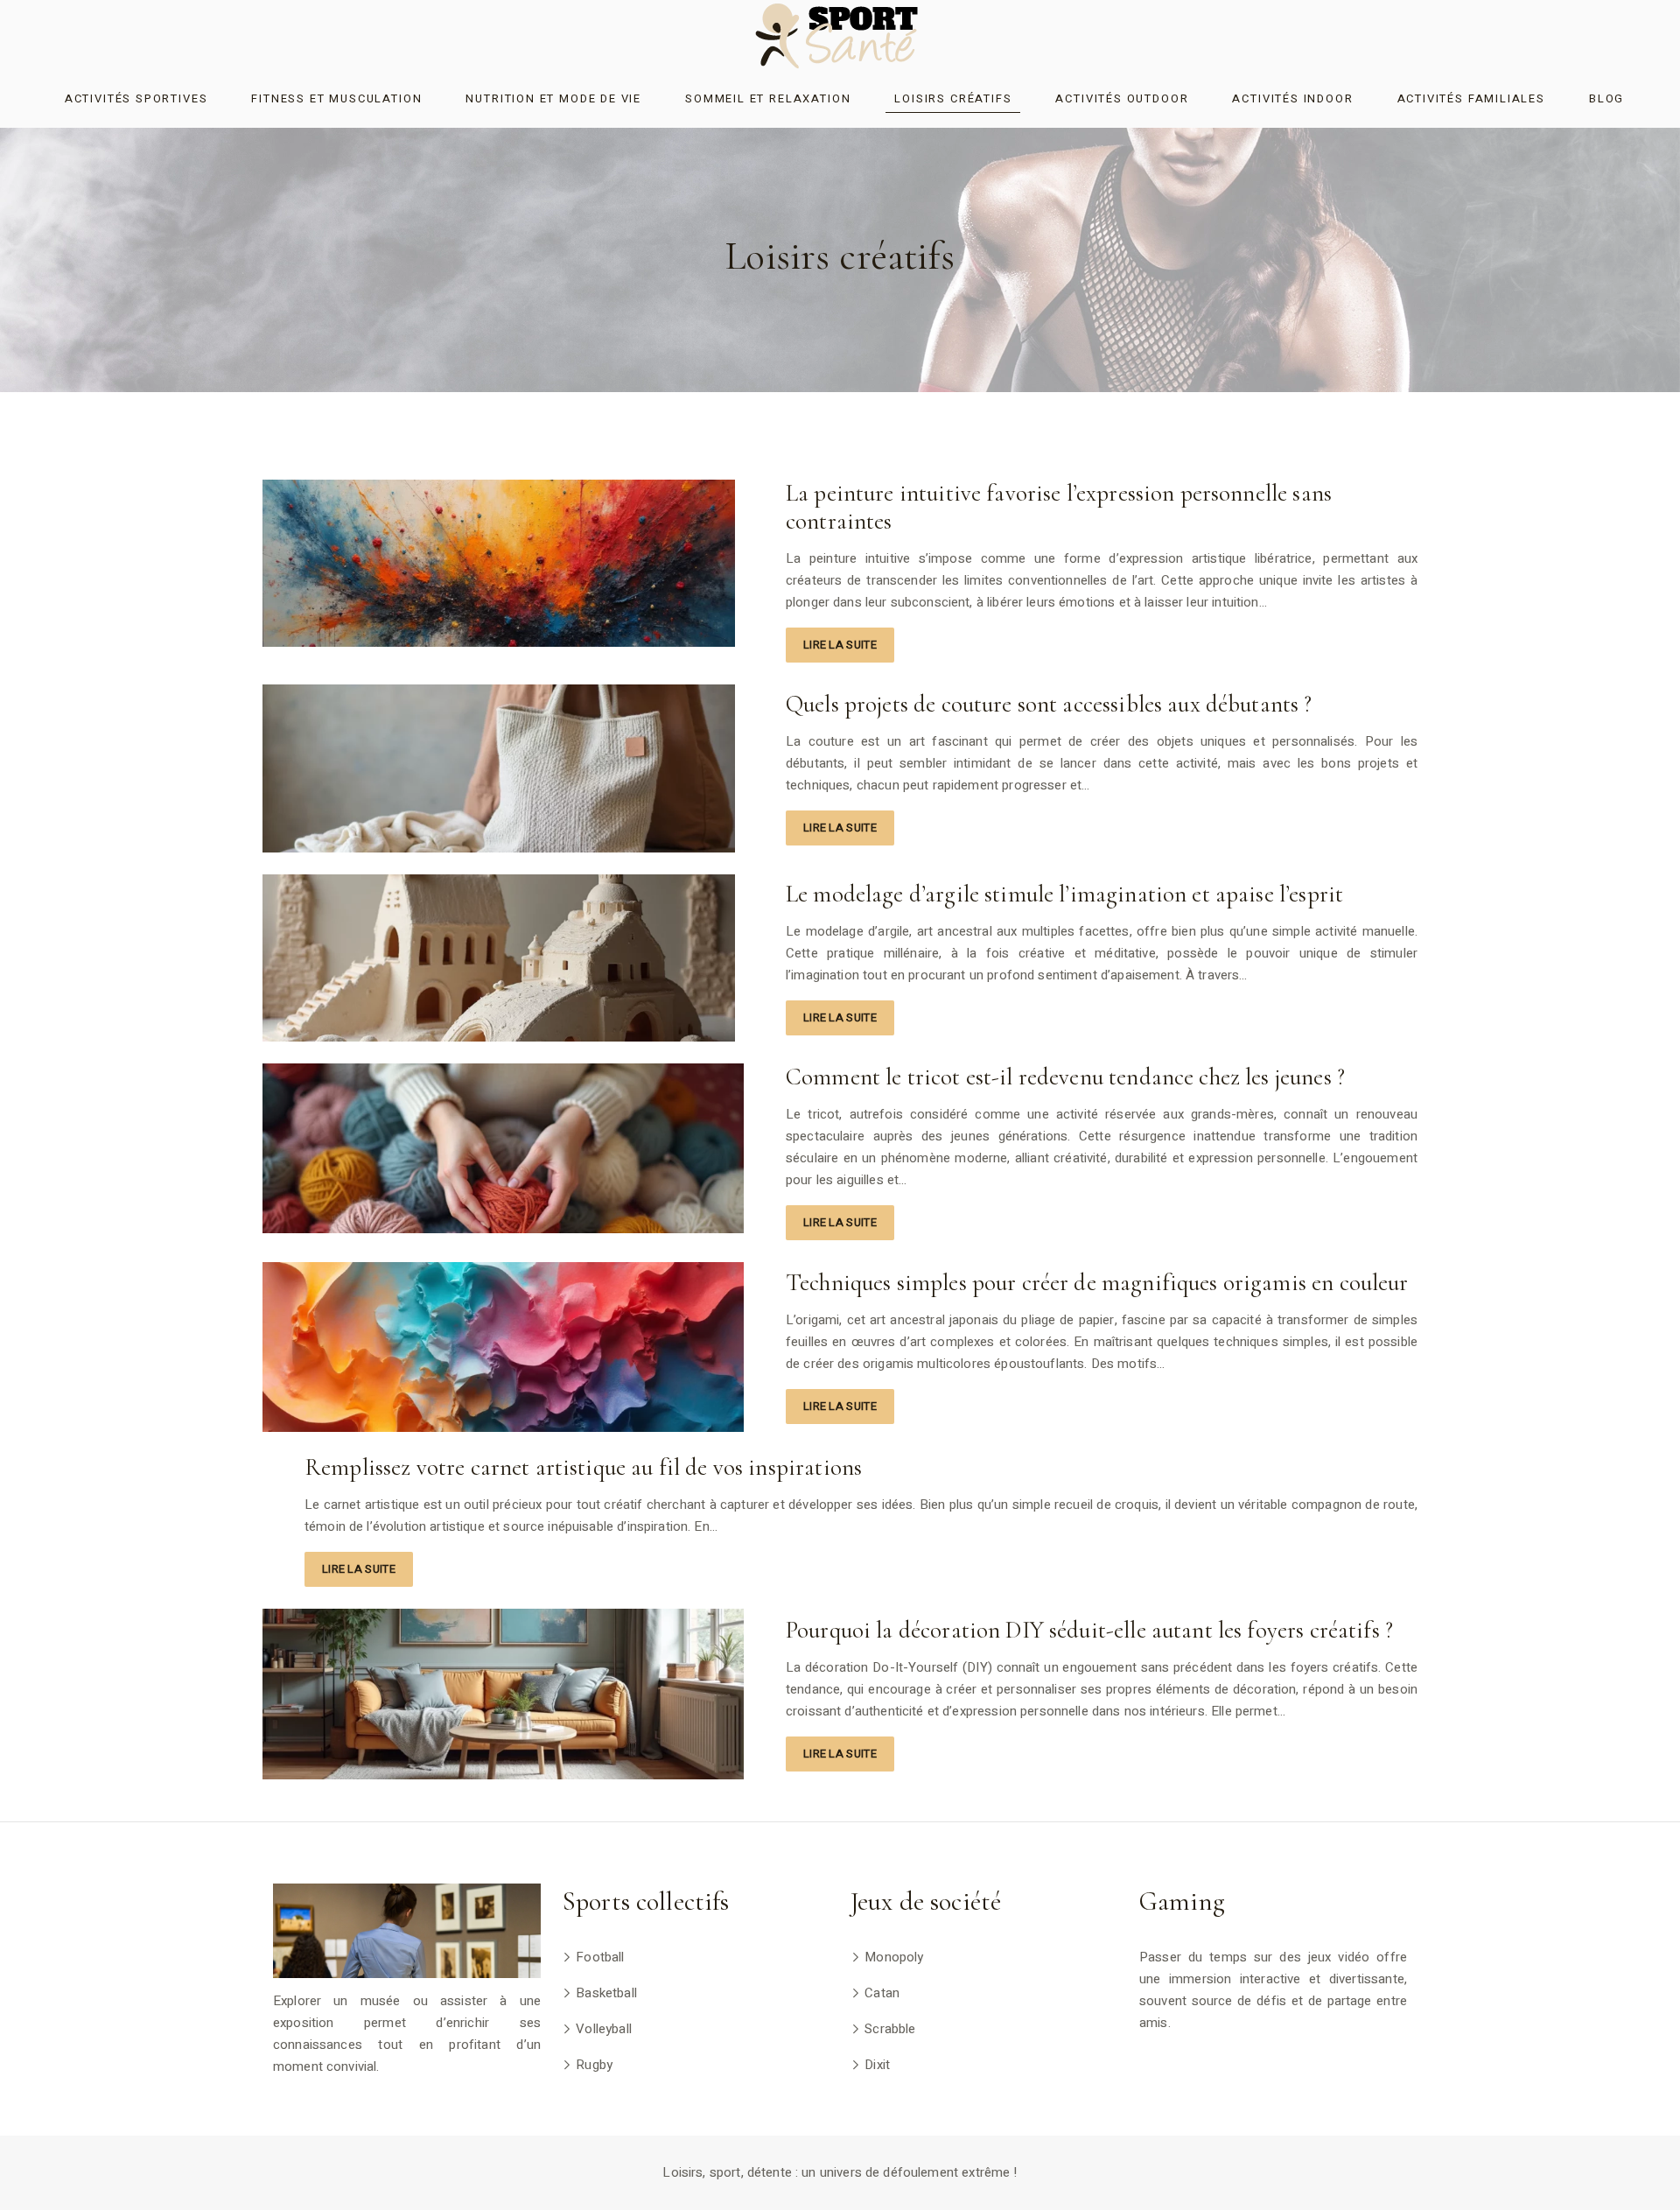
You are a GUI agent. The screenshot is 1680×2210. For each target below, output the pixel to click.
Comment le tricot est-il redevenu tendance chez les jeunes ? (1065, 1077)
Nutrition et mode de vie (553, 98)
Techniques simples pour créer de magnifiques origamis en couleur (1097, 1283)
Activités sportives (136, 98)
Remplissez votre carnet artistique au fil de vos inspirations (583, 1467)
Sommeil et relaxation (768, 98)
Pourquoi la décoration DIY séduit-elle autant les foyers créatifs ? (1089, 1630)
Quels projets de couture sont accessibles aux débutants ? (1049, 704)
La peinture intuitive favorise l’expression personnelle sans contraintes (1059, 507)
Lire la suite (840, 645)
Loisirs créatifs (953, 98)
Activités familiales (1471, 98)
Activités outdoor (1122, 98)
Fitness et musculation (336, 98)
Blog (1606, 98)
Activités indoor (1292, 98)
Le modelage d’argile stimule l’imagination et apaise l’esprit (1064, 894)
